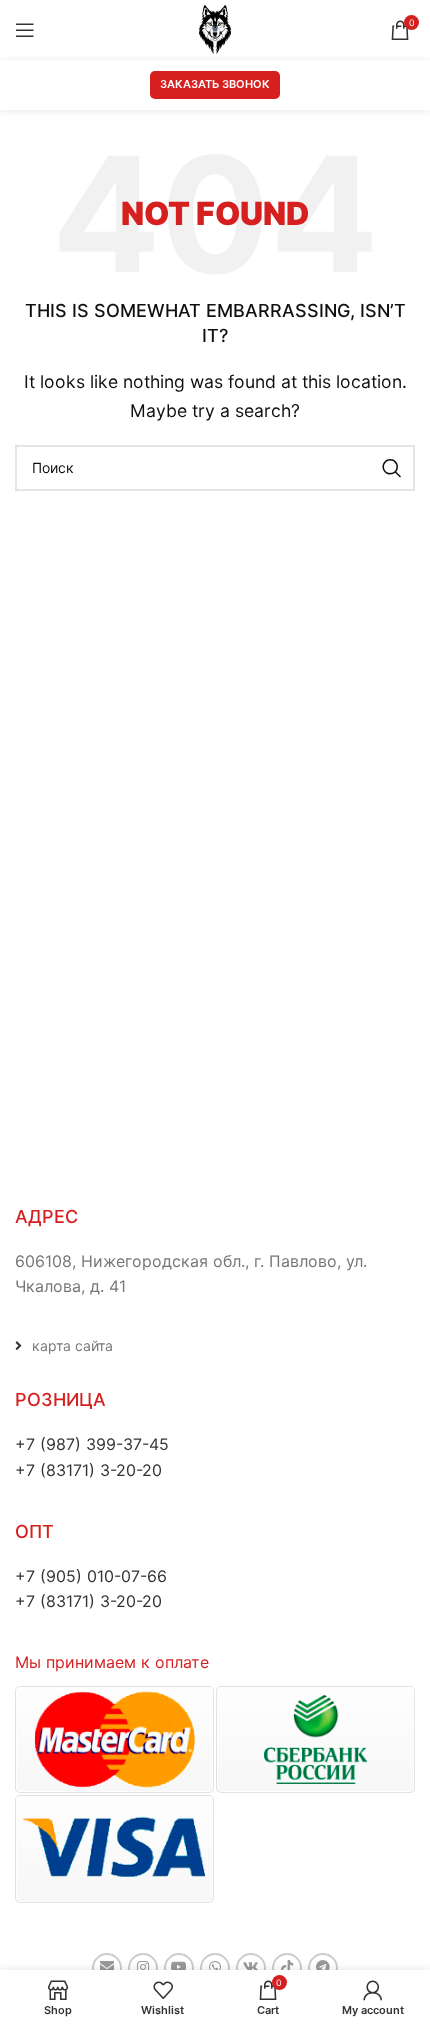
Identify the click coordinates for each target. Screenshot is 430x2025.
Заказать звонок (215, 84)
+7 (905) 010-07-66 (91, 1576)
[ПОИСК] (392, 468)
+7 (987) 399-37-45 (92, 1444)
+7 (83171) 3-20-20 (88, 1470)
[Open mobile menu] (25, 30)
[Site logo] (215, 28)
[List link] (215, 1346)
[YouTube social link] (179, 1968)
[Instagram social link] (143, 1968)
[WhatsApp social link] (215, 1968)
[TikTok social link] (287, 1968)
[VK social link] (251, 1968)
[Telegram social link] (323, 1968)
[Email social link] (107, 1968)
